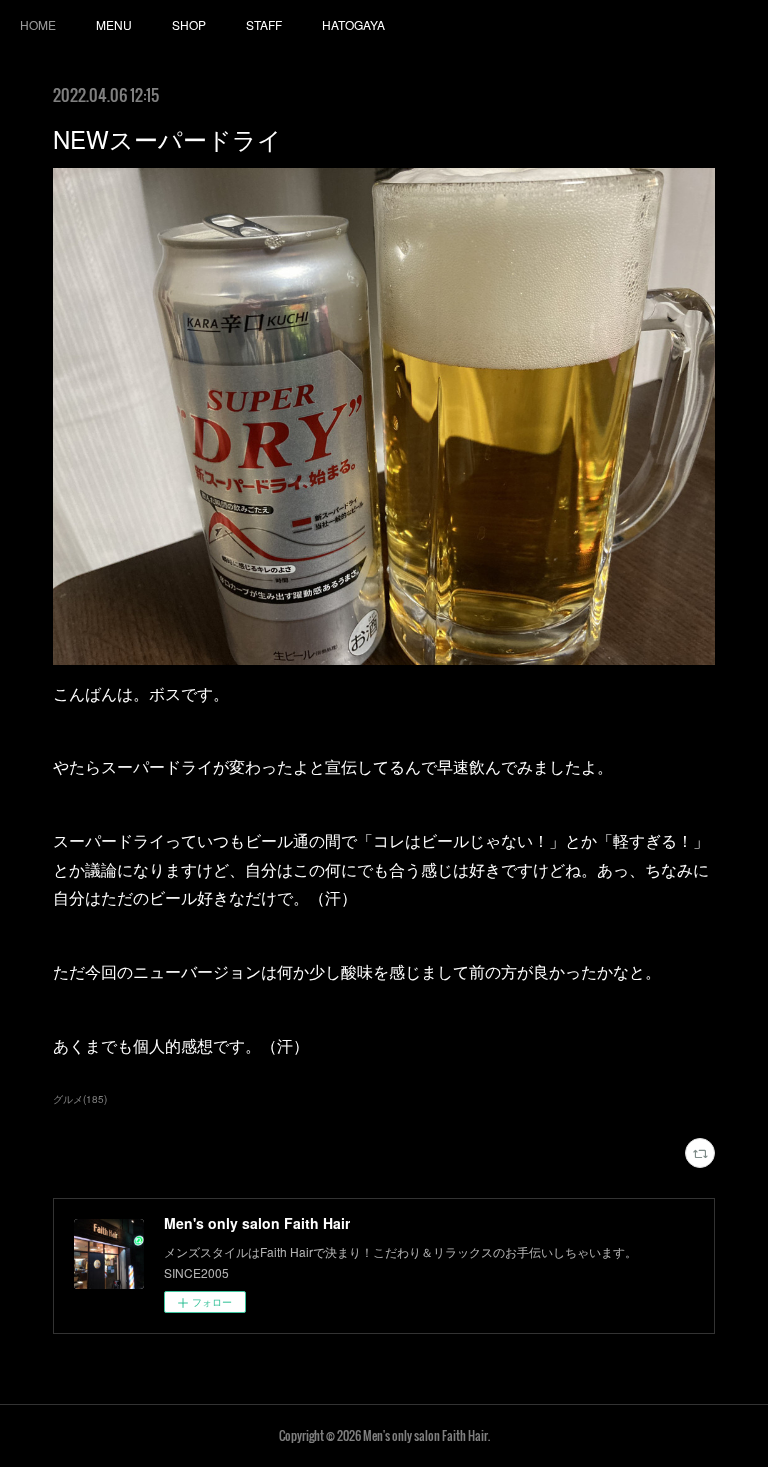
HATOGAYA (353, 24)
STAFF (264, 24)
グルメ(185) (80, 1099)
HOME (38, 24)
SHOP (189, 24)
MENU (114, 24)
